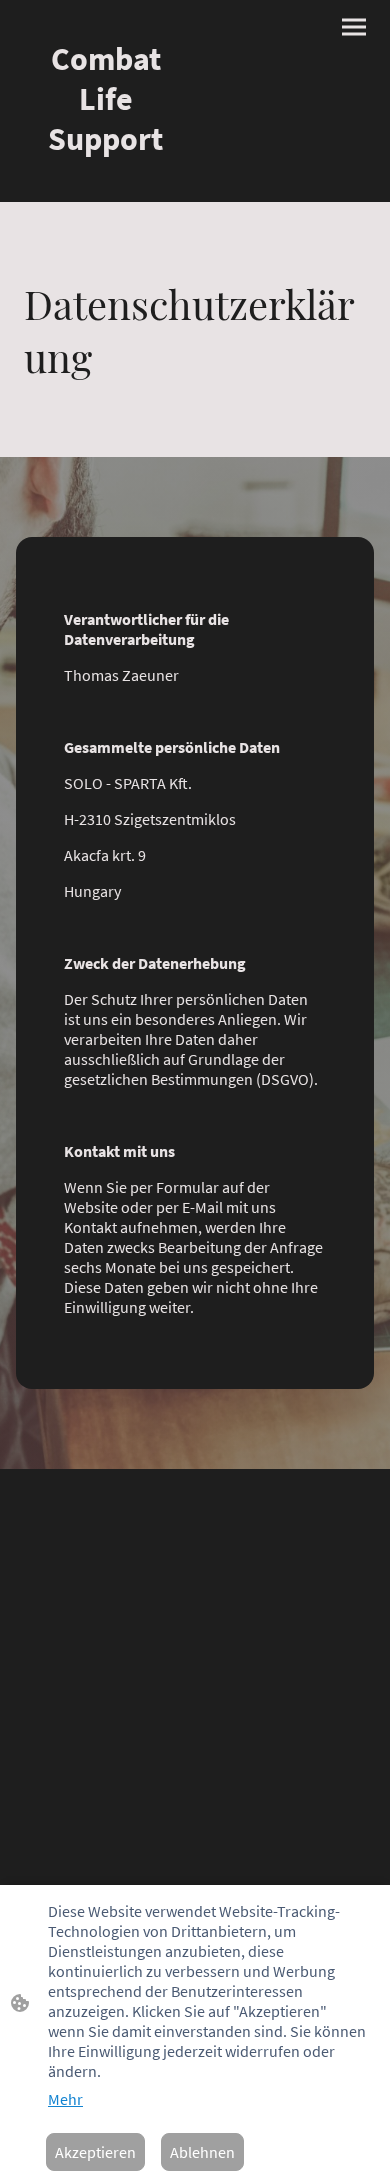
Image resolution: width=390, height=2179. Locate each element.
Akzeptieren (95, 2152)
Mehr (65, 2099)
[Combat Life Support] (105, 177)
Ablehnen (202, 2152)
